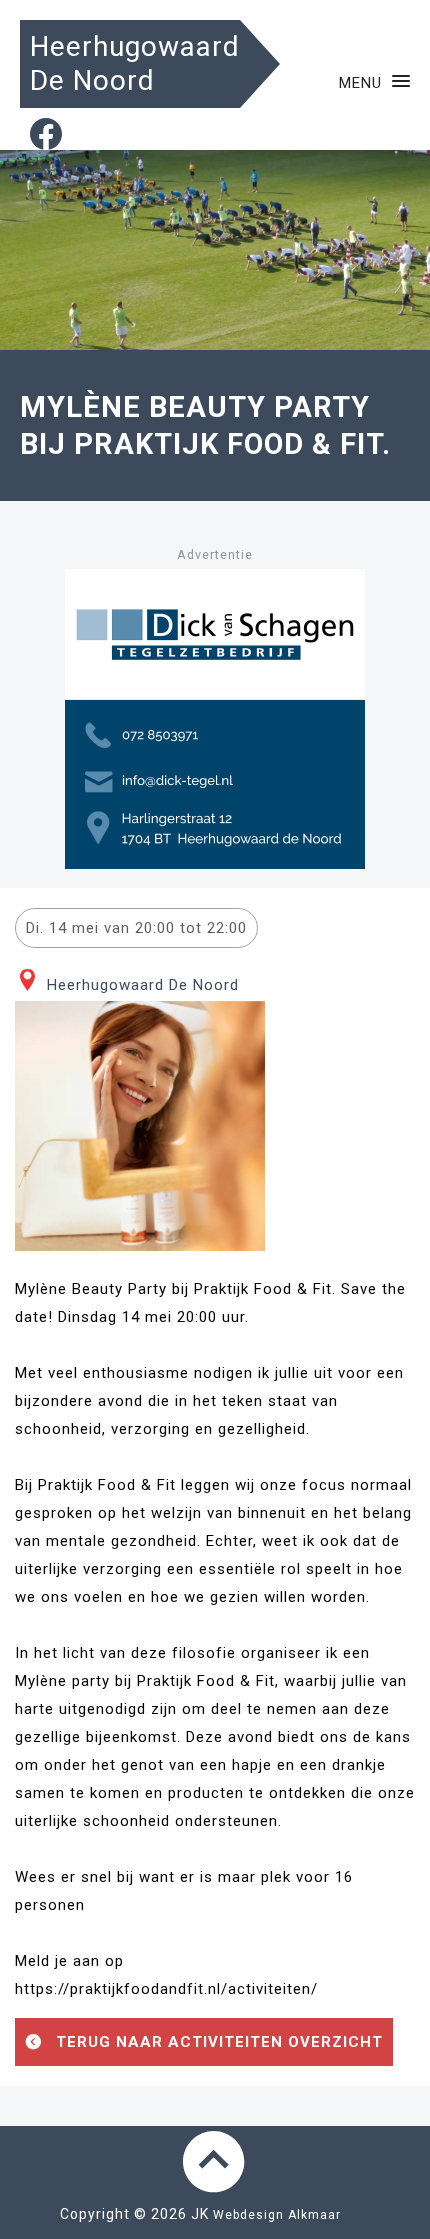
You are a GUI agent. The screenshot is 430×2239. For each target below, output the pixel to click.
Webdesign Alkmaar (277, 2215)
